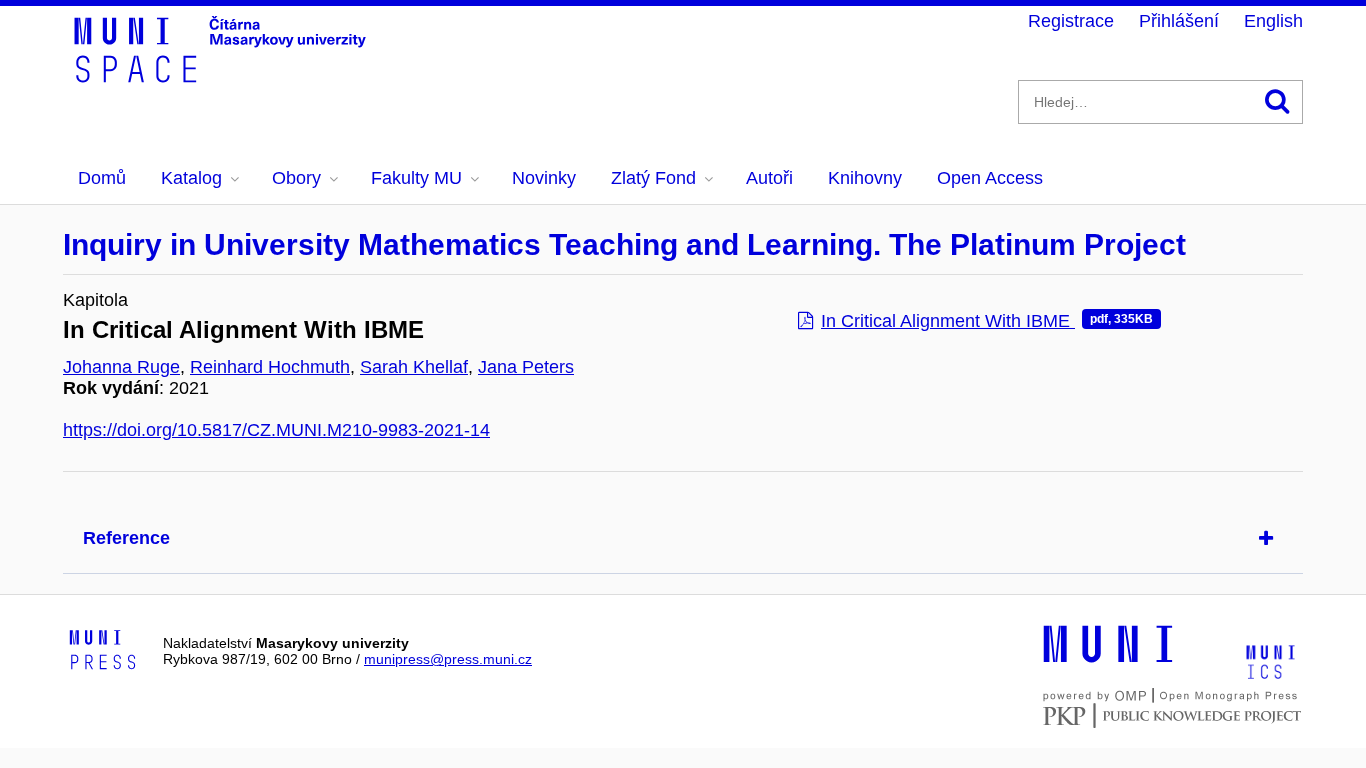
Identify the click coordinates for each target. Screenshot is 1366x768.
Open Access (990, 178)
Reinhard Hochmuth (270, 367)
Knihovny (865, 178)
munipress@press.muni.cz (448, 659)
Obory (296, 178)
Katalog (191, 178)
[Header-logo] (223, 76)
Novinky (544, 178)
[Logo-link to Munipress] (103, 651)
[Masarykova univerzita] (1108, 660)
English (1273, 21)
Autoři (769, 178)
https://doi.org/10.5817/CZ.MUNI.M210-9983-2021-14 (276, 430)
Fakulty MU (416, 178)
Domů (102, 178)
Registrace (1071, 21)
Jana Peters (526, 367)
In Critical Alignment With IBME (987, 321)
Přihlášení (1179, 21)
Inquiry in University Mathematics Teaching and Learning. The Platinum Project (624, 244)
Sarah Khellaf (414, 367)
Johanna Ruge (121, 367)
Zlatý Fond (653, 178)
